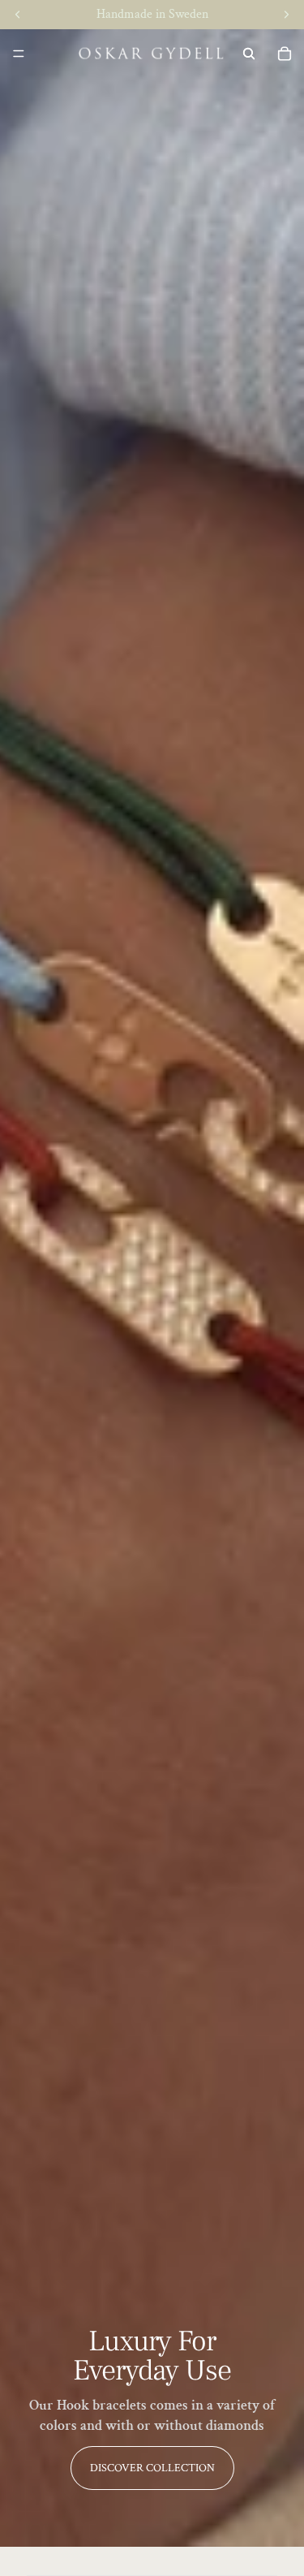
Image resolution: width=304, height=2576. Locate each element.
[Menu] (19, 54)
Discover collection (152, 2468)
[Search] (249, 54)
